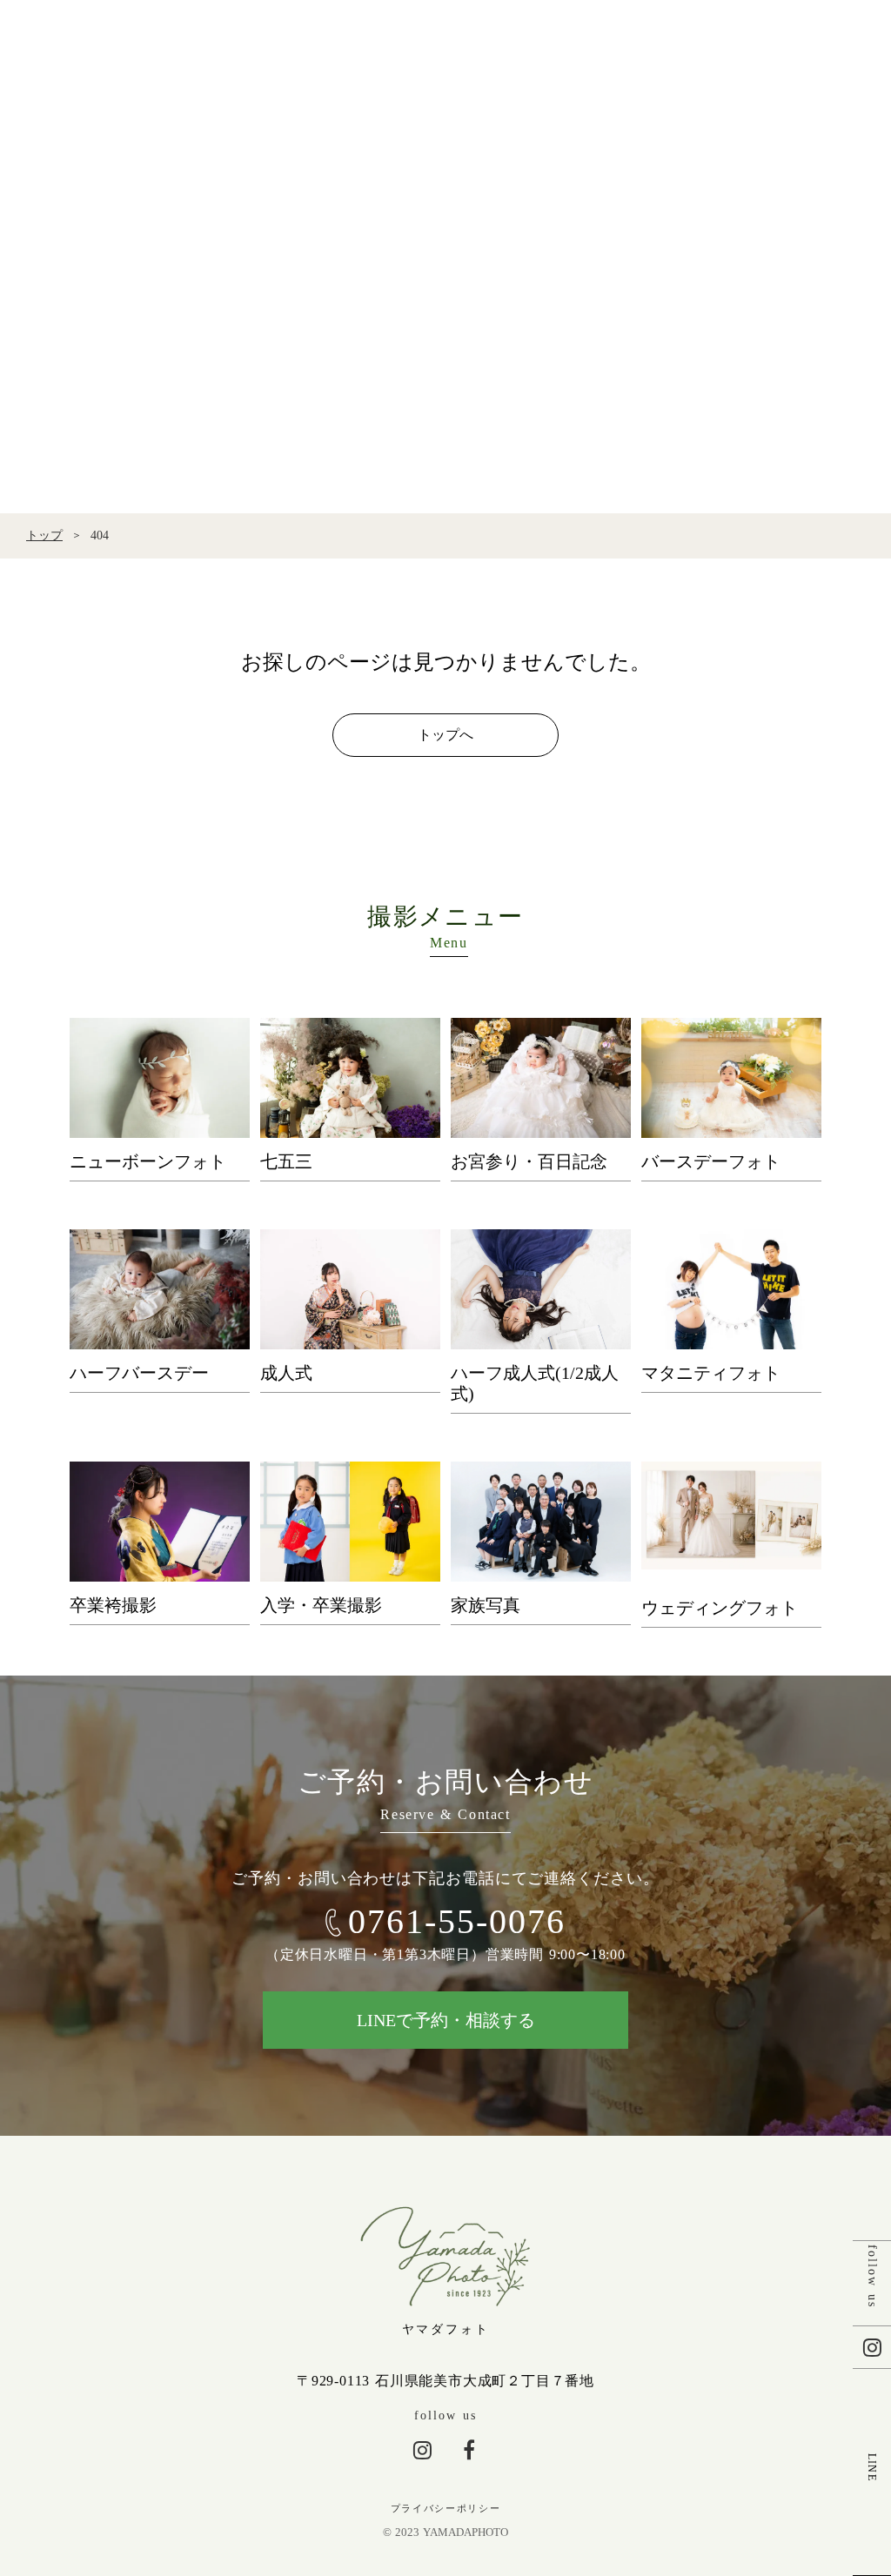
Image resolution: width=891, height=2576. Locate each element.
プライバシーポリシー (446, 2508)
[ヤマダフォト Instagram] (422, 2450)
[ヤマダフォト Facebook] (469, 2450)
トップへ (445, 735)
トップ (44, 535)
